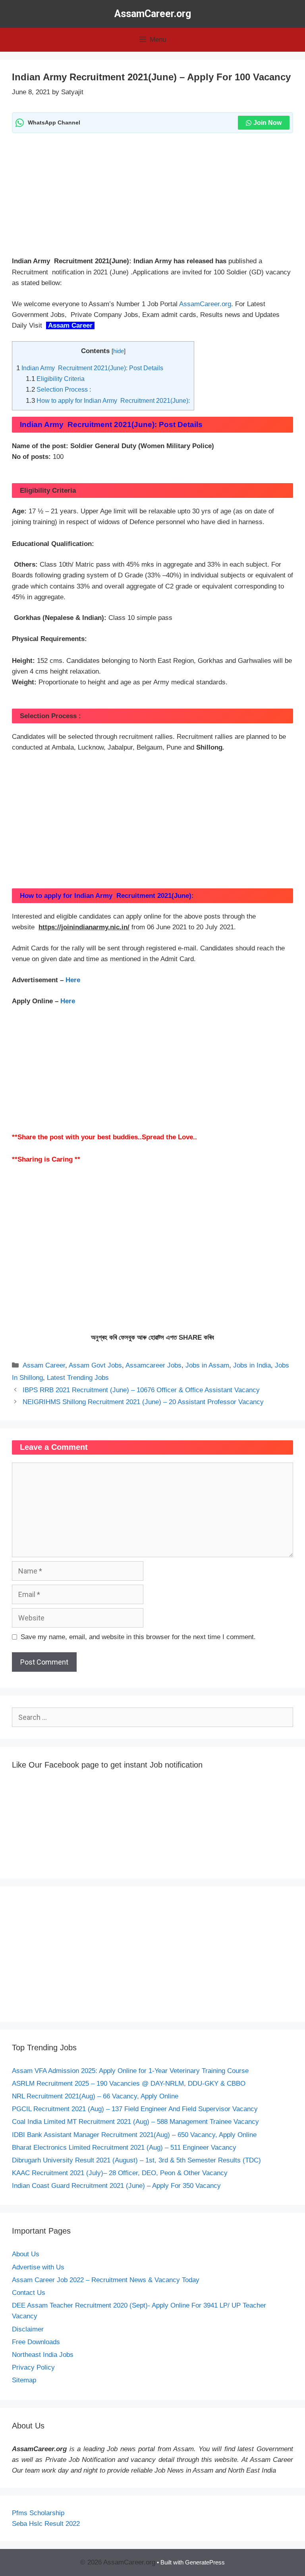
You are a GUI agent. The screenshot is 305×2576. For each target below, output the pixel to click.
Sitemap (24, 2380)
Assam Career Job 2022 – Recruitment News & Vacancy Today (106, 2280)
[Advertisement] (152, 197)
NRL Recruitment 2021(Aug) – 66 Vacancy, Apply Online (95, 2096)
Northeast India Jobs (43, 2355)
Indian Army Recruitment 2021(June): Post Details (90, 368)
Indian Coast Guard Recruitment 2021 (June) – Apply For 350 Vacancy (116, 2186)
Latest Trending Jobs (78, 1378)
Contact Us (29, 2293)
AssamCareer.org (153, 14)
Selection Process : (58, 389)
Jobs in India (252, 1365)
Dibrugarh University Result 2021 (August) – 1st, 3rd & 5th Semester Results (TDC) (136, 2160)
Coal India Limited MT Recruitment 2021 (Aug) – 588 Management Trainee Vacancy (135, 2122)
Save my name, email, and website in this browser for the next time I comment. (138, 1637)
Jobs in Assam (207, 1365)
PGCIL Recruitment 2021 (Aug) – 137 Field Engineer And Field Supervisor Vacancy (135, 2109)
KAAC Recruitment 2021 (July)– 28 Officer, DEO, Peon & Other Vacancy (120, 2173)
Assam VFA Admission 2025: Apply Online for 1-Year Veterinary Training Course (130, 2071)
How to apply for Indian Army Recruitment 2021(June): (108, 400)
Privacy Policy (33, 2367)
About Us (26, 2254)
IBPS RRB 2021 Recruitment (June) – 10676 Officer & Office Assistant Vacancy (141, 1390)
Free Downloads (36, 2342)
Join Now (267, 123)
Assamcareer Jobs (153, 1365)
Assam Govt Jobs (95, 1365)
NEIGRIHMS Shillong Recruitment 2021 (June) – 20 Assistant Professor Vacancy (143, 1402)
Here (73, 980)
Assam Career (69, 325)
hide (119, 351)
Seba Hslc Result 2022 (46, 2524)
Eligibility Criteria (56, 379)
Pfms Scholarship (39, 2513)
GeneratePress (205, 2562)
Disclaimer (28, 2329)
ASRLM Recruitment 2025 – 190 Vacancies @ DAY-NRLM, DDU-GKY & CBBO (129, 2084)
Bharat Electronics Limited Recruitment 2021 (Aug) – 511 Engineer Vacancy (124, 2148)
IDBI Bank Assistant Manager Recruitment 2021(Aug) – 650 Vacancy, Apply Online (134, 2135)
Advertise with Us (38, 2267)
